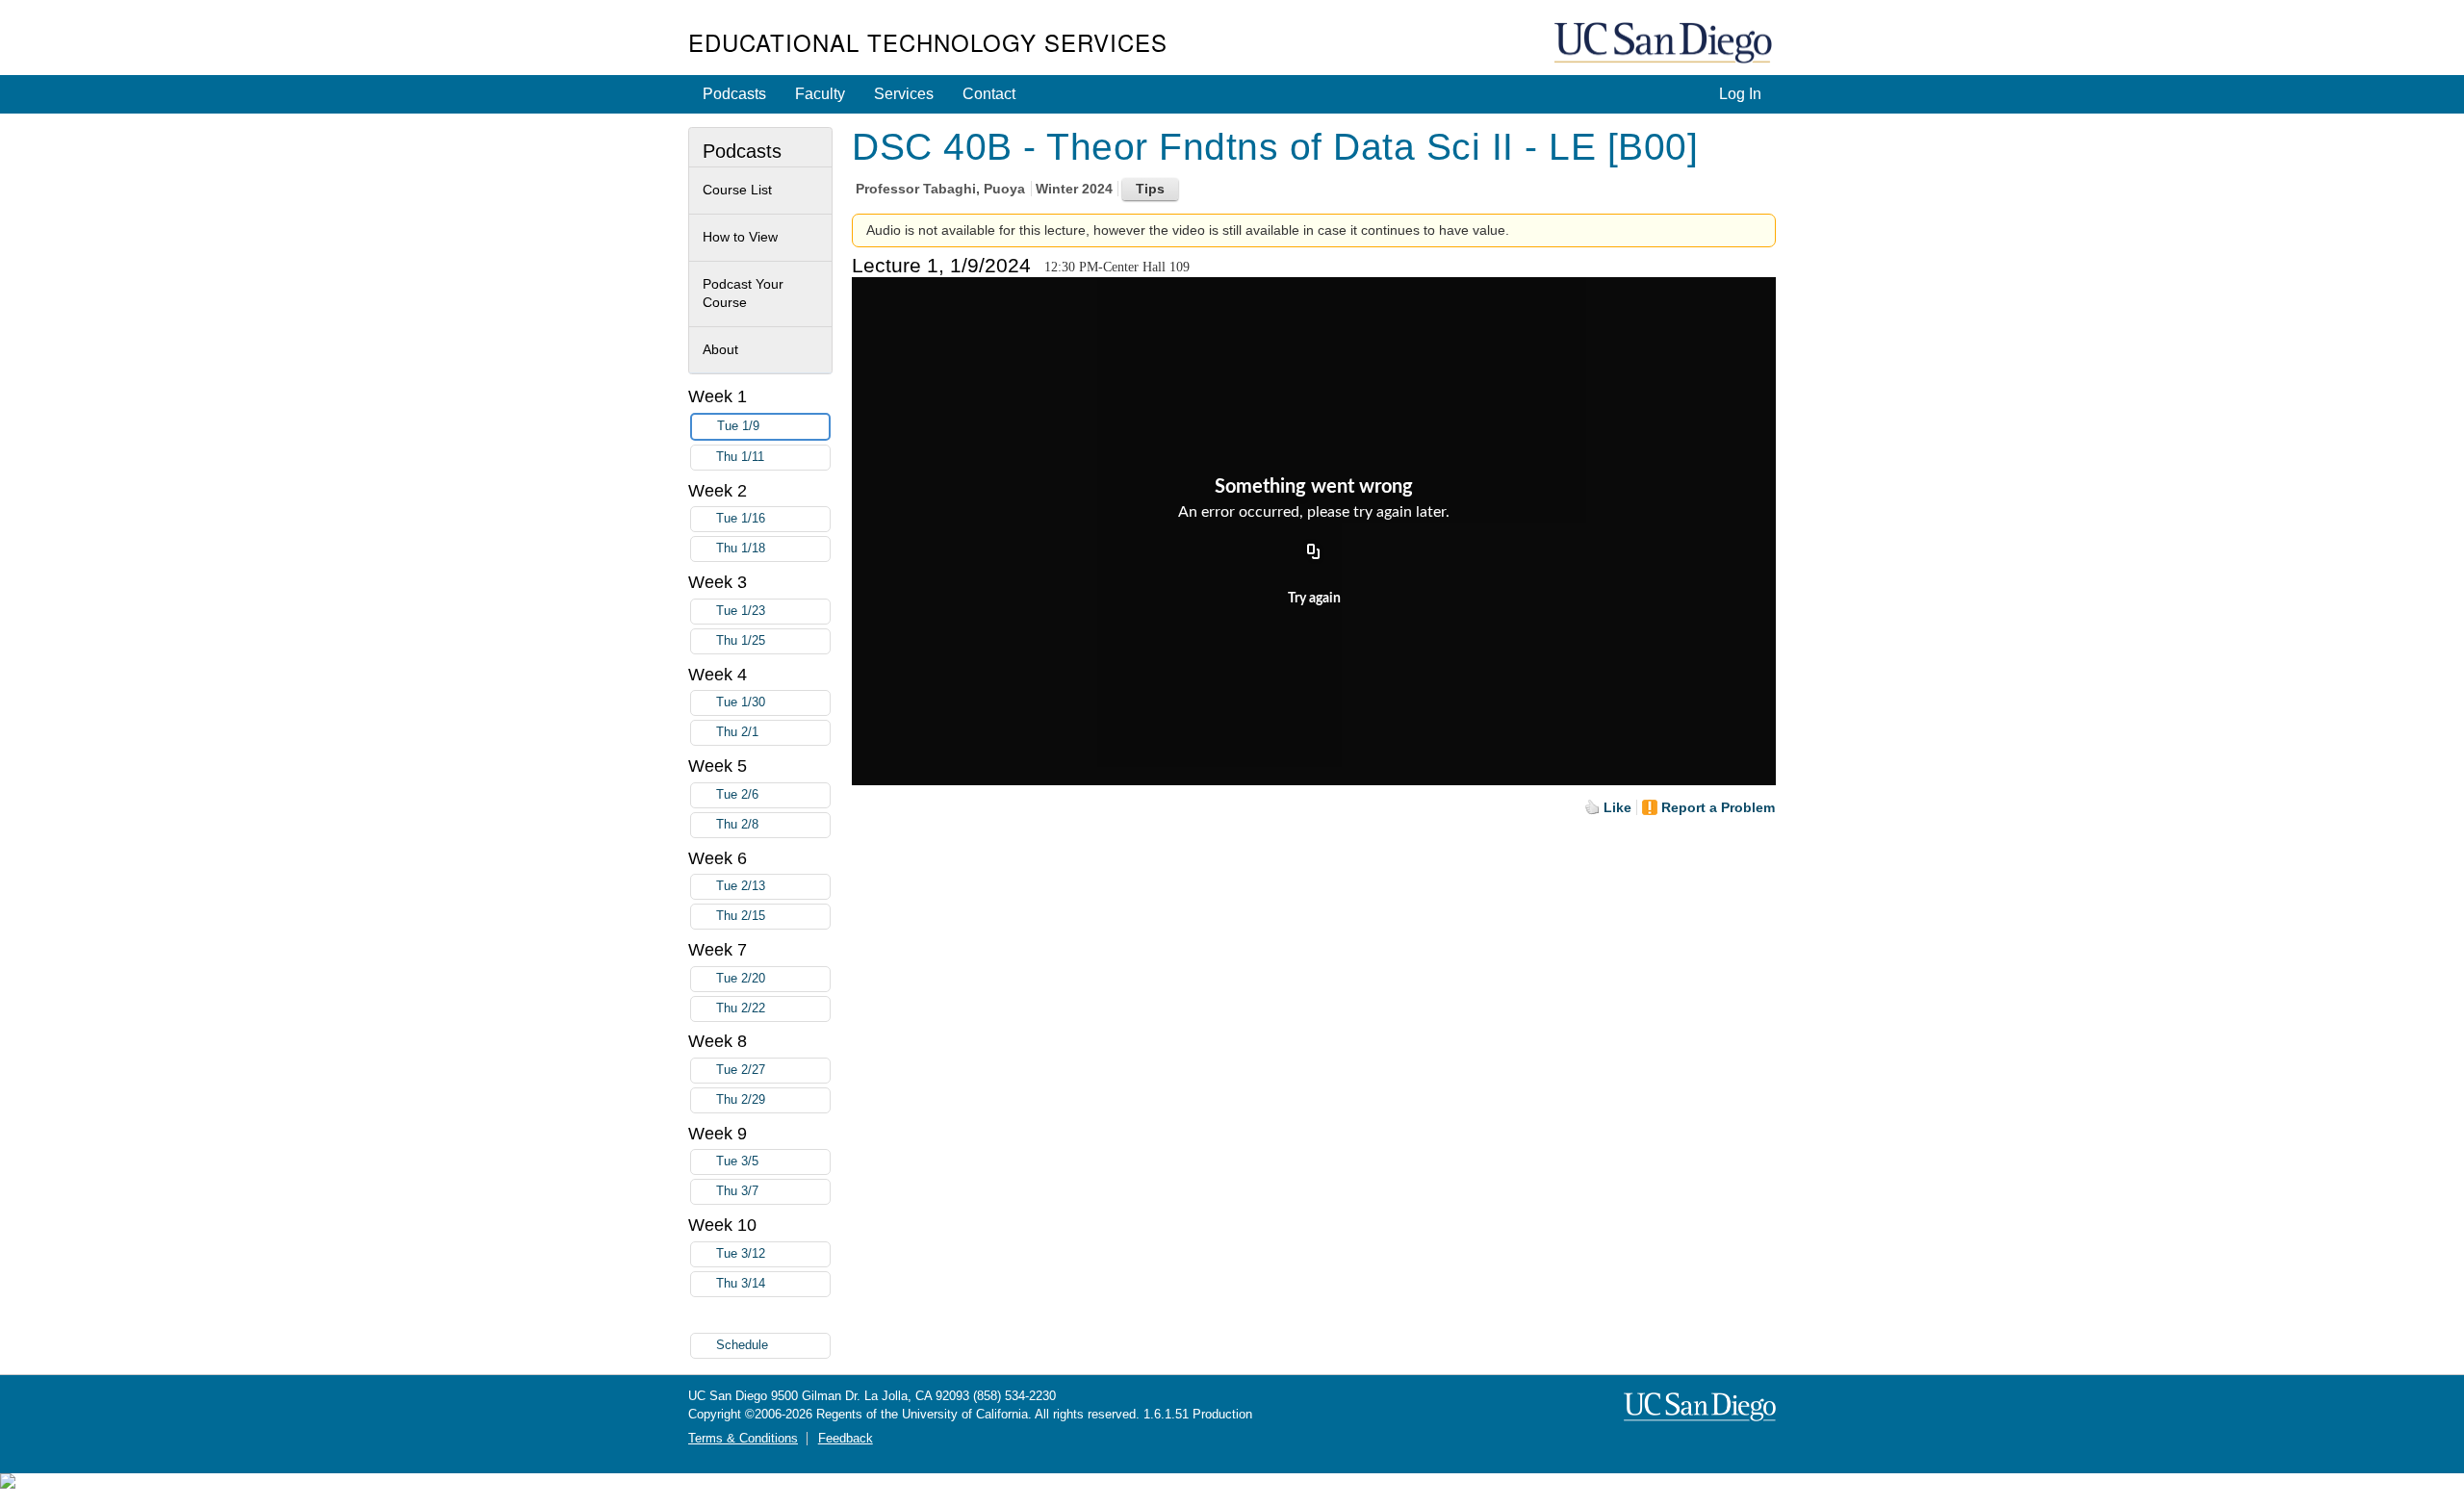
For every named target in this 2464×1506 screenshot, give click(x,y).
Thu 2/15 (741, 916)
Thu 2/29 (741, 1100)
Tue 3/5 (737, 1161)
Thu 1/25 (741, 641)
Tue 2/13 (741, 886)
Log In (1740, 94)
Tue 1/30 (741, 702)
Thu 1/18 (741, 549)
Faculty (820, 94)
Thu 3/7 (737, 1191)
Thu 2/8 (737, 825)
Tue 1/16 (741, 519)
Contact (989, 94)
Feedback (846, 1439)
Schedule (742, 1345)
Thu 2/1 (737, 732)
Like (1617, 807)
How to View (740, 237)
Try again (1314, 599)
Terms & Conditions (743, 1439)
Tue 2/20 (741, 979)
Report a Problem (1718, 807)
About (720, 349)
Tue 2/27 (741, 1070)
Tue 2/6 (737, 795)
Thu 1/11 (740, 457)
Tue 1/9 (738, 426)
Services (904, 94)
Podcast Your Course (743, 294)
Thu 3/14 (741, 1284)
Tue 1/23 (741, 611)
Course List (737, 190)
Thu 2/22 (741, 1008)
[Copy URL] (1314, 553)
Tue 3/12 (741, 1254)
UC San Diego (1665, 44)
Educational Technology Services (928, 42)
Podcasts (734, 94)
